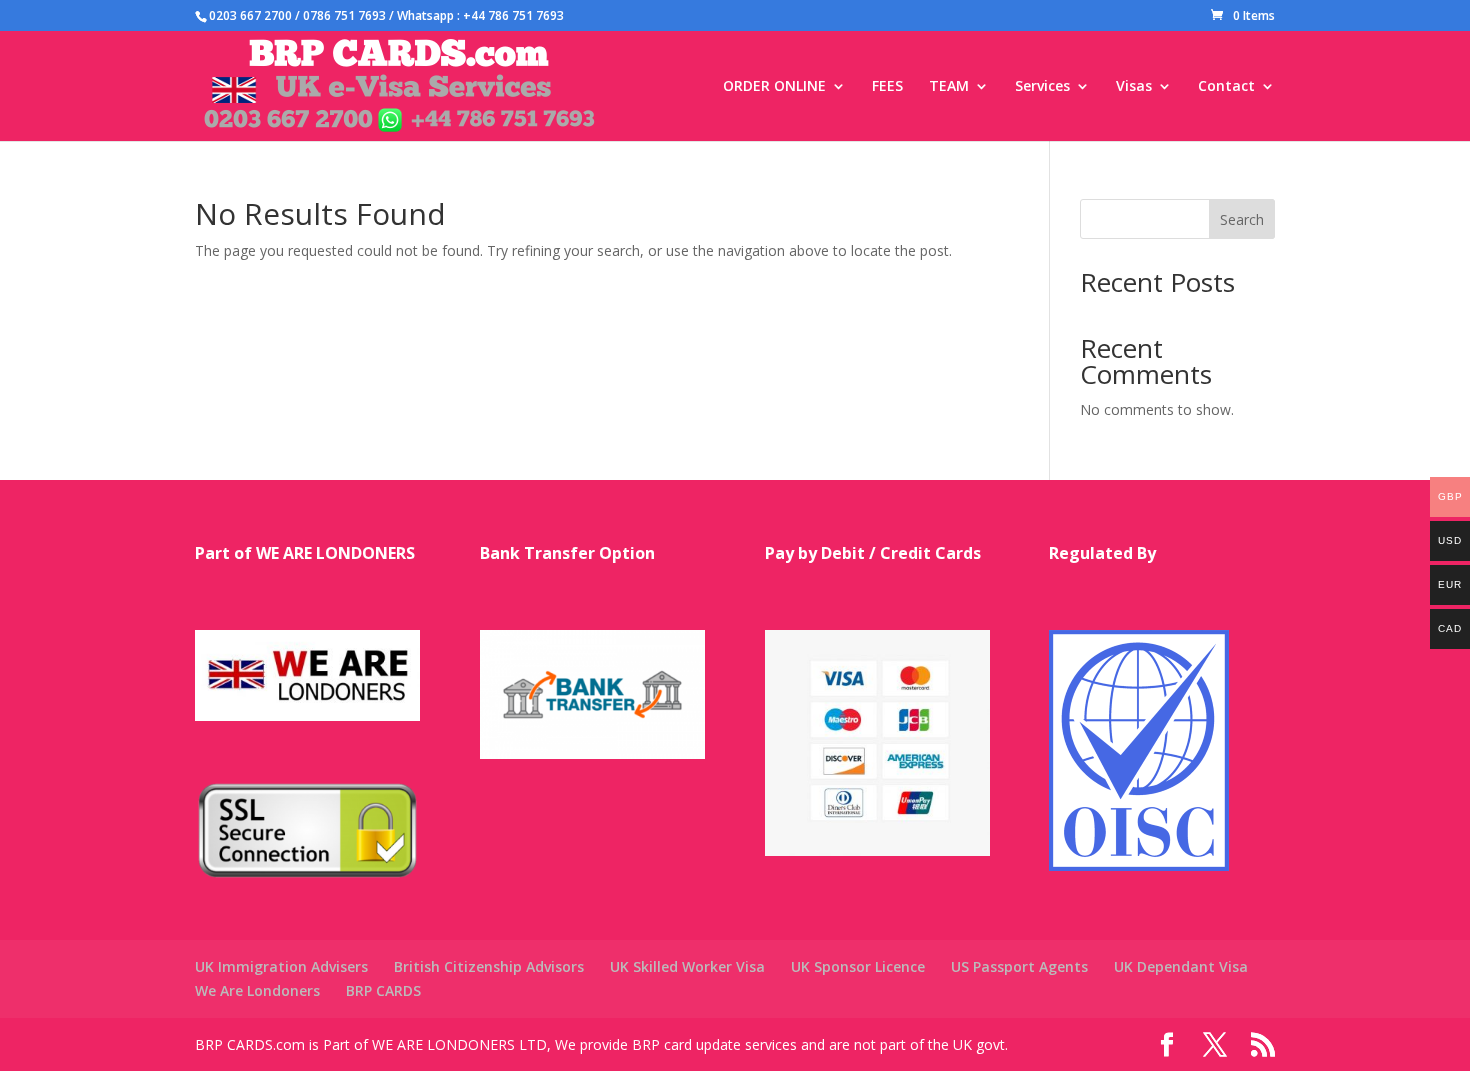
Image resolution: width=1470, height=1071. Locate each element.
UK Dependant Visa (1181, 966)
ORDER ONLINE (774, 87)
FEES (887, 87)
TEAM (949, 87)
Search (1242, 219)
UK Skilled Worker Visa (687, 966)
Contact (1226, 87)
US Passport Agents (1019, 966)
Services (1042, 87)
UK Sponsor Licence (858, 966)
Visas (1134, 87)
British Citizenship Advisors (489, 966)
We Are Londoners (257, 990)
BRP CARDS (383, 990)
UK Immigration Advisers (281, 966)
